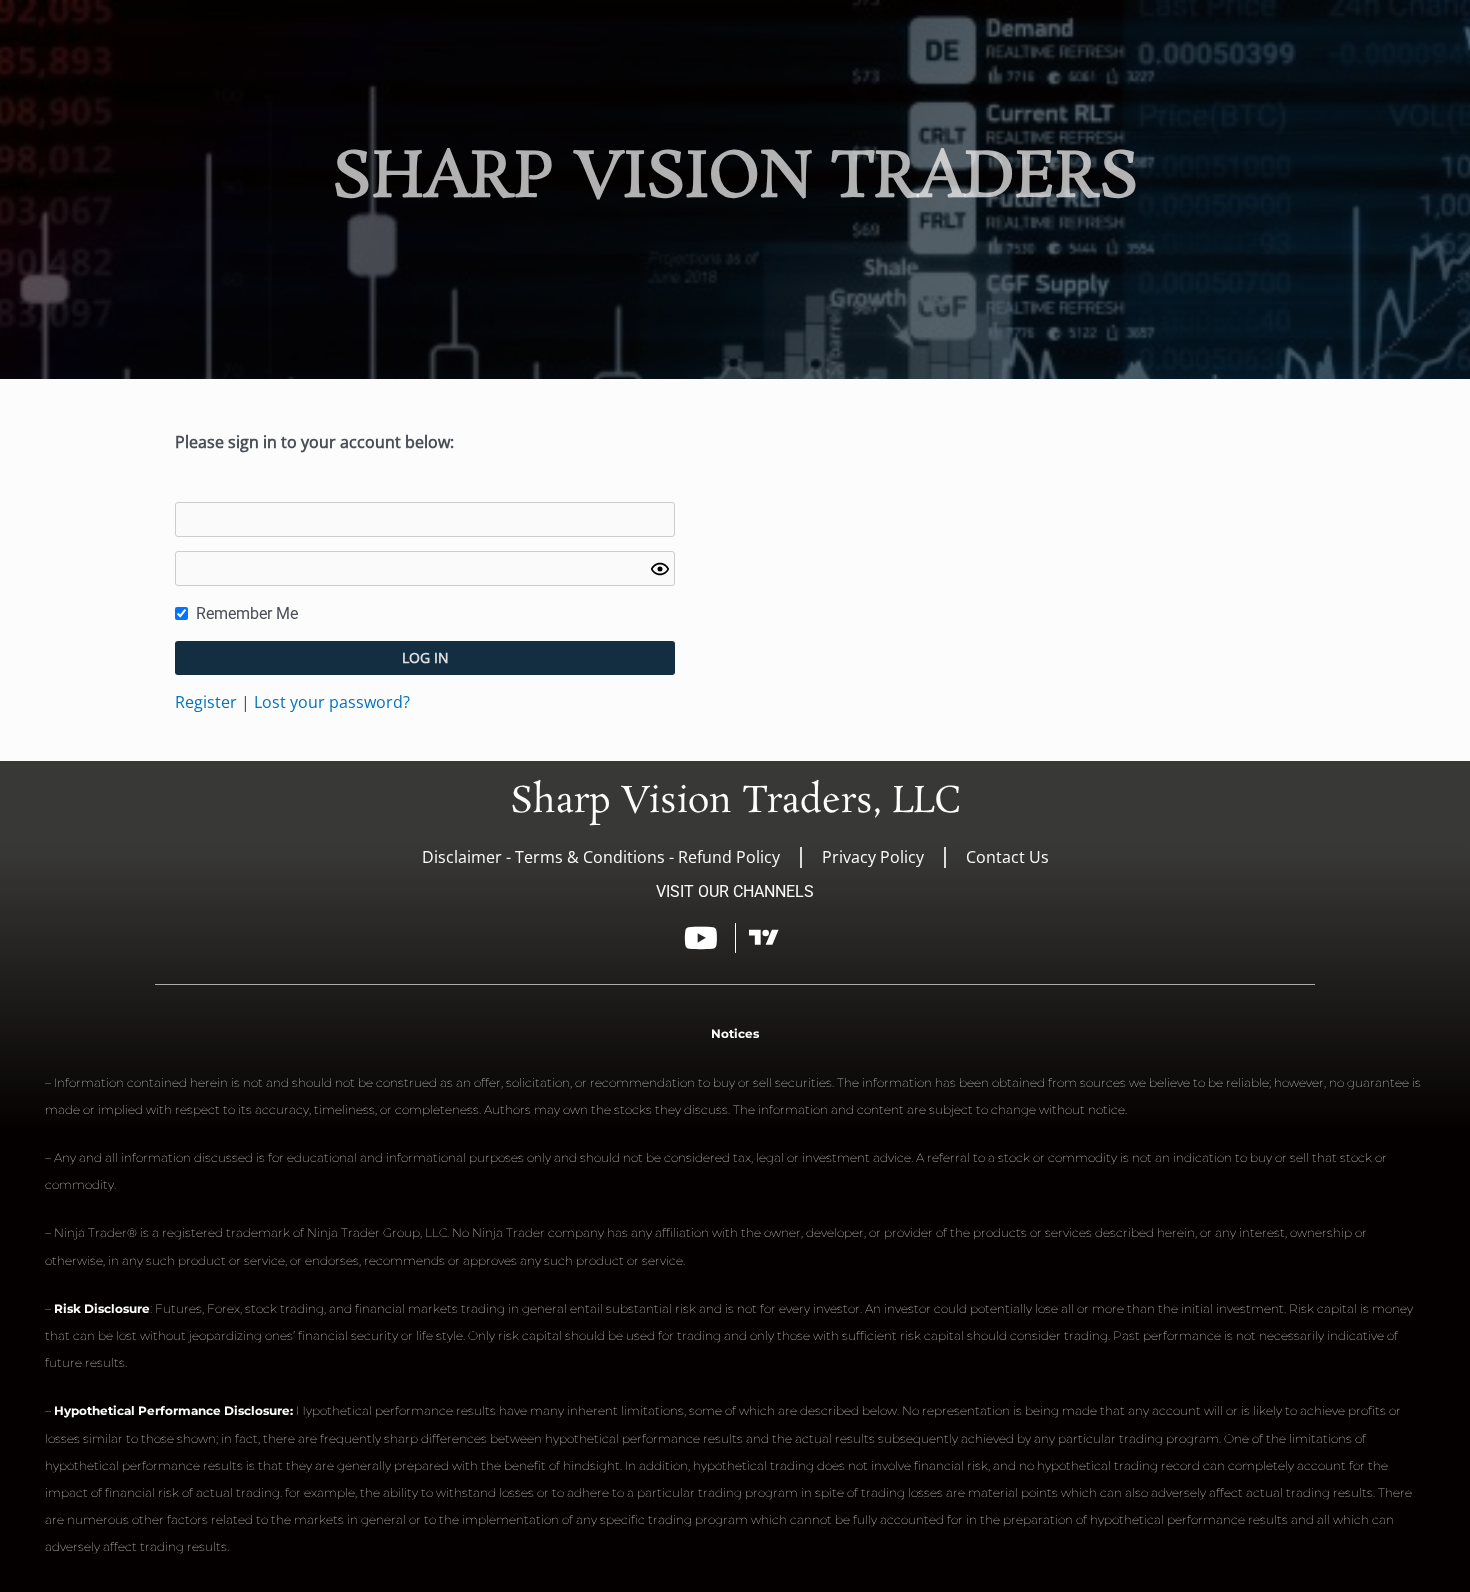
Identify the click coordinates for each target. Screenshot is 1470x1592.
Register (206, 702)
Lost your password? (332, 702)
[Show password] (660, 569)
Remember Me (247, 613)
